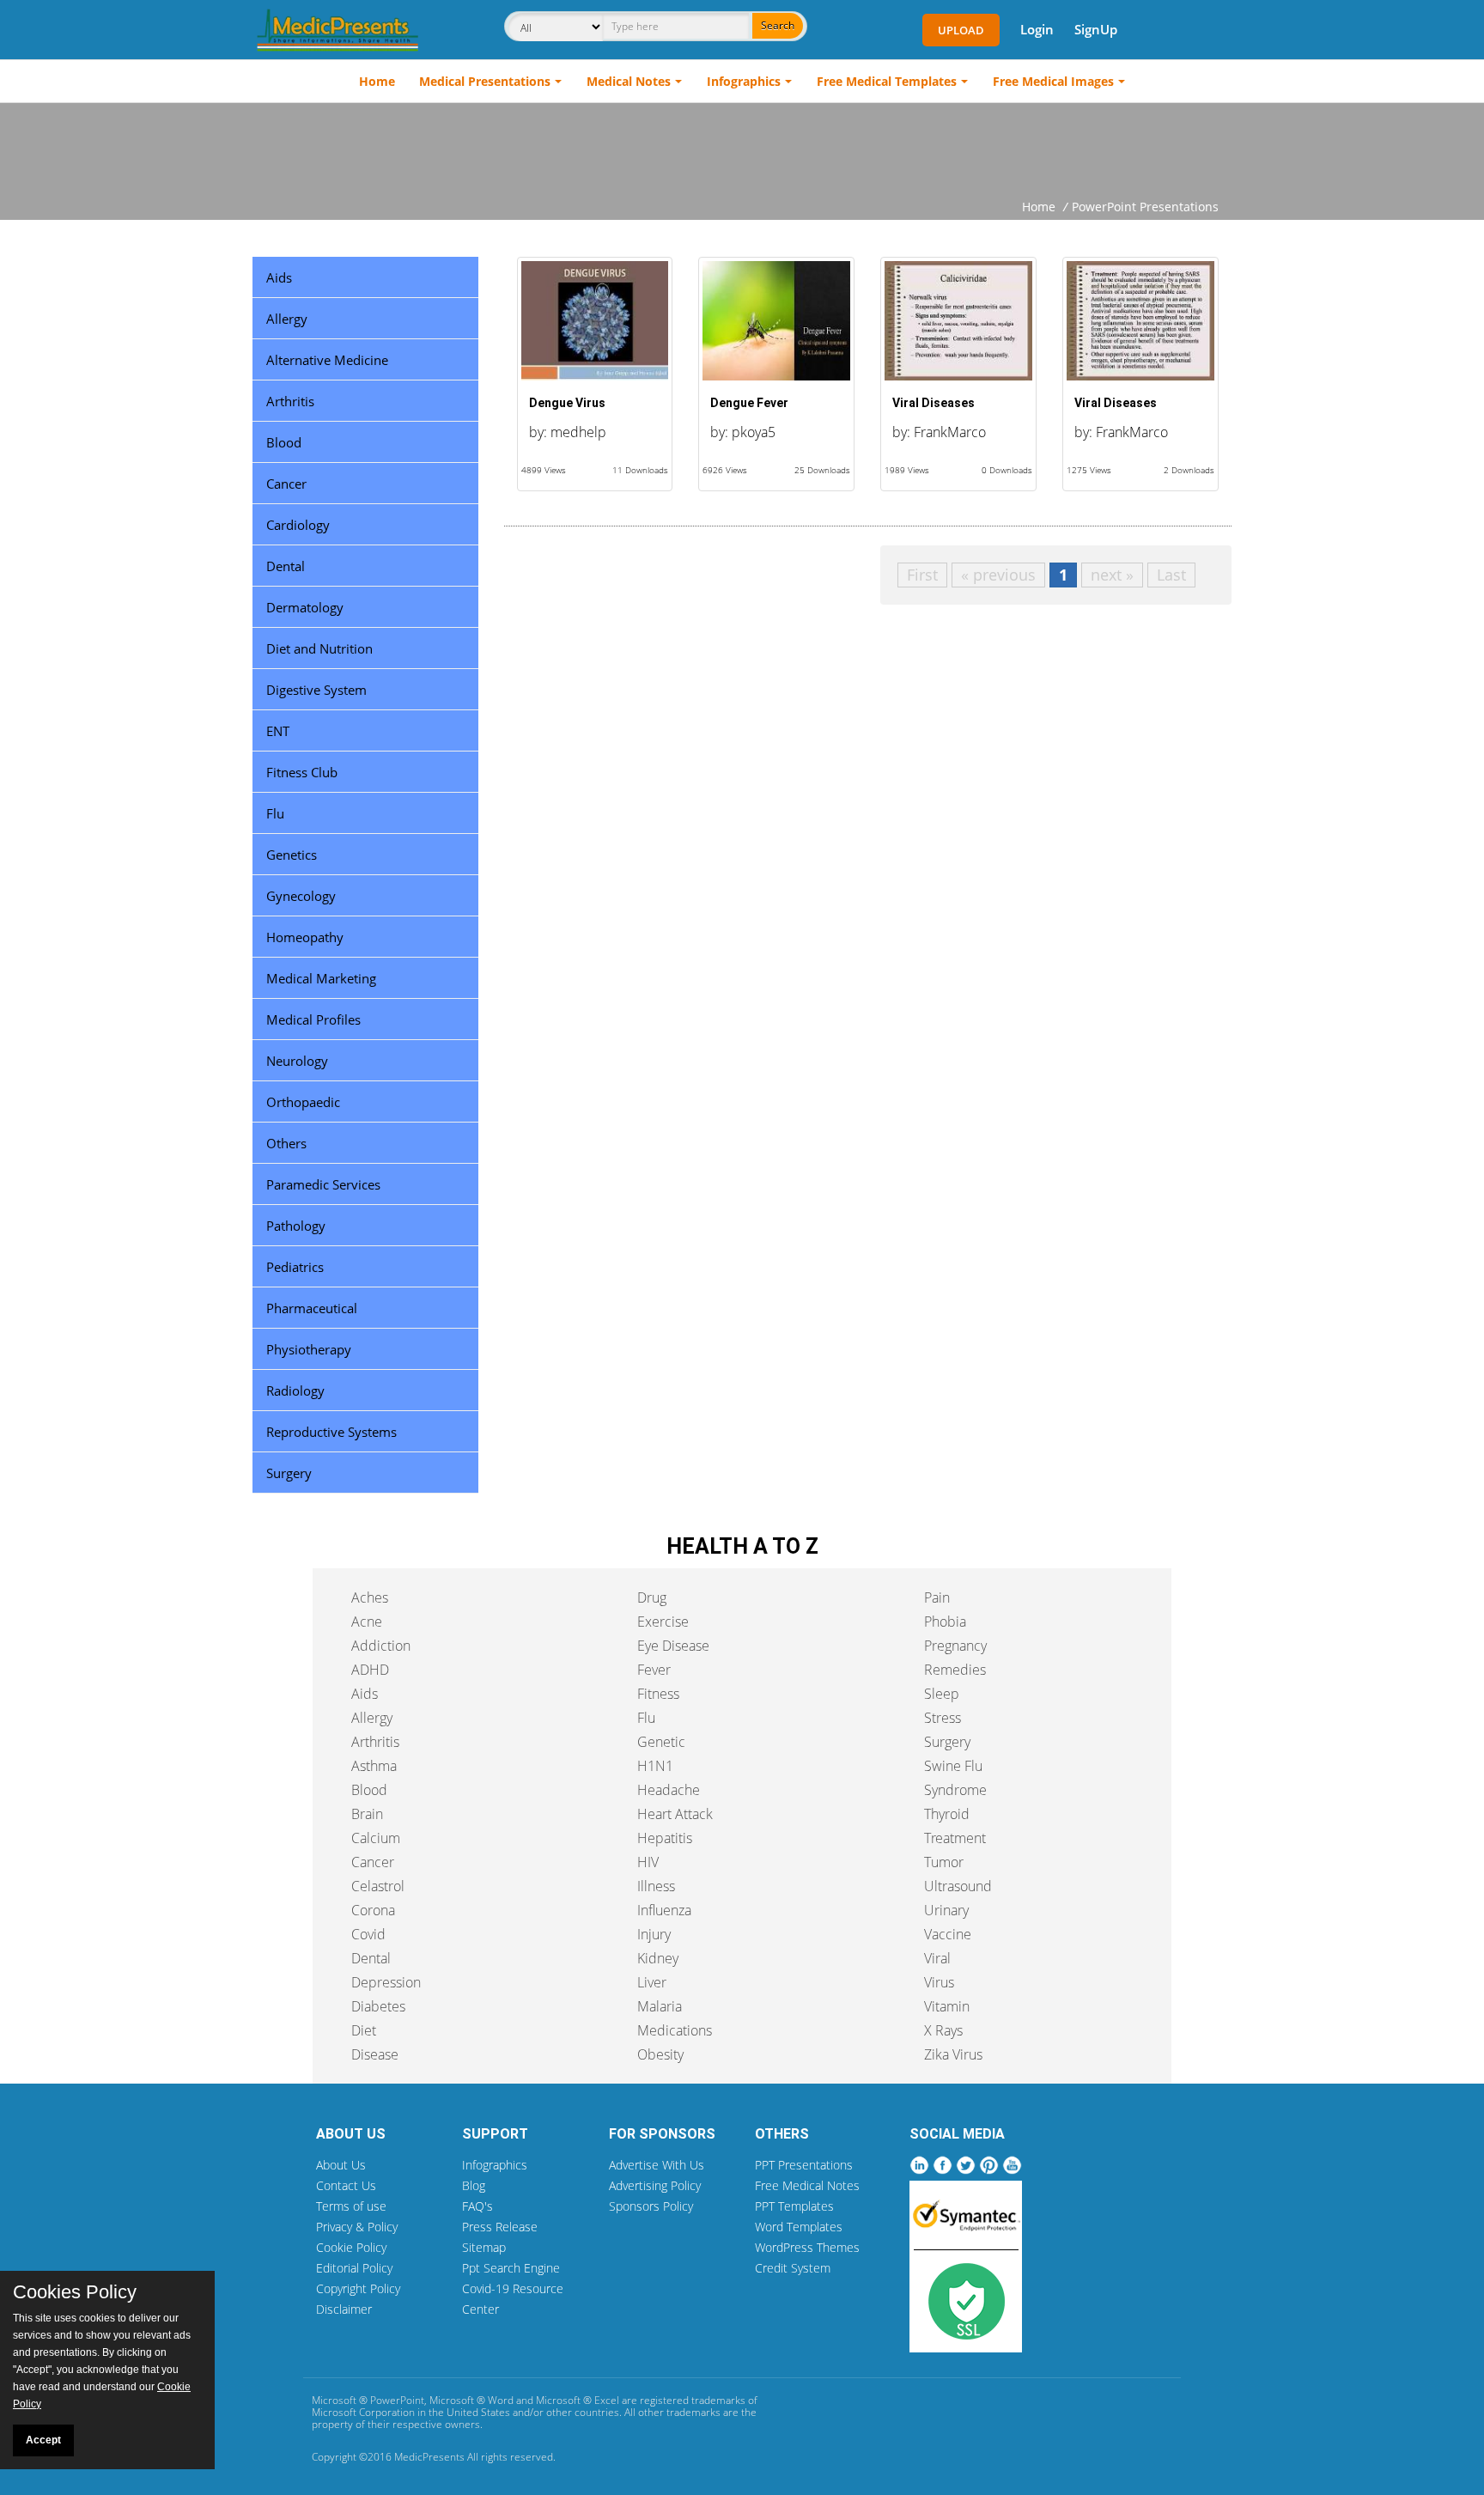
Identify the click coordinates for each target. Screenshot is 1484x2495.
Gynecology (301, 896)
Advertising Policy (655, 2185)
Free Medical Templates (887, 81)
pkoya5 (754, 432)
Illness (656, 1886)
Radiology (295, 1391)
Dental (286, 566)
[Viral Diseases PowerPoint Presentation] (958, 321)
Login (1037, 29)
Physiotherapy (309, 1349)
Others (286, 1143)
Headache (669, 1790)
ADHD (370, 1670)
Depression (386, 1982)
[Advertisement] (742, 150)
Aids (279, 277)
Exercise (663, 1622)
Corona (373, 1910)
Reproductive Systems (331, 1432)
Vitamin (947, 2006)
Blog (474, 2185)
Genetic (661, 1742)
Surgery (289, 1473)
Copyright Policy (358, 2288)
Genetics (292, 855)
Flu (275, 813)
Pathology (296, 1226)
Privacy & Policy (357, 2227)
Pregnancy (955, 1646)
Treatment (955, 1838)
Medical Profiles (313, 1019)
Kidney (658, 1958)
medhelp (578, 432)
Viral (937, 1958)
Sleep (942, 1694)
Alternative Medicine (327, 360)
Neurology (297, 1061)
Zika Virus (953, 2054)
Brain (367, 1814)
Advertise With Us (657, 2165)
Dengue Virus (567, 403)
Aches (370, 1597)
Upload (961, 30)
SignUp (1096, 29)
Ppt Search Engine (511, 2268)
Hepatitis (665, 1838)
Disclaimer (344, 2309)
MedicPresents (429, 2457)
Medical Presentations (485, 81)
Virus (939, 1982)
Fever (654, 1670)
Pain (937, 1597)
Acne (367, 1622)
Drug (652, 1597)
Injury (654, 1934)
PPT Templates (794, 2206)
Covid (368, 1934)
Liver (652, 1982)
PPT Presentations (804, 2165)
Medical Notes (629, 81)
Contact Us (346, 2185)
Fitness (658, 1694)
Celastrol (378, 1886)
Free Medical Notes (807, 2185)
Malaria (660, 2006)
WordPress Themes (807, 2247)
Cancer (286, 484)
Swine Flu (953, 1766)
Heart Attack (675, 1814)
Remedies (955, 1670)
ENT (278, 731)
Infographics (744, 81)
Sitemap (484, 2247)
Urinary (946, 1910)
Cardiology (298, 525)
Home (377, 81)
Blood (284, 442)
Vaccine (948, 1934)
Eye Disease (673, 1646)
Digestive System (316, 690)
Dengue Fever (749, 403)
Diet (364, 2030)
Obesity (660, 2054)
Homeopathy (305, 937)
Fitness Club (302, 772)
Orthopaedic (303, 1102)
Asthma (374, 1766)
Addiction (381, 1646)
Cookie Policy (351, 2247)
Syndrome (955, 1790)
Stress (943, 1718)
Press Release (500, 2227)
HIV (648, 1862)
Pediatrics (295, 1267)
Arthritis (290, 401)
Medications (675, 2030)
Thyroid (947, 1814)
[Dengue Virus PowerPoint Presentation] (595, 321)
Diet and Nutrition (319, 648)
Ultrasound (958, 1886)
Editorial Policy (354, 2268)
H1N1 (655, 1766)
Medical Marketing (321, 978)
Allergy (287, 319)
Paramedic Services (323, 1184)
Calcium (376, 1838)
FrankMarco (950, 432)
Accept (43, 2440)
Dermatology (305, 607)
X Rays (943, 2030)
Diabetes (378, 2006)
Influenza (664, 1910)
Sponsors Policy (651, 2206)
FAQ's (477, 2206)
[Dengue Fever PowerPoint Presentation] (776, 321)
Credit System (793, 2268)
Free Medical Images (1053, 81)
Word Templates (799, 2227)
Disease (375, 2054)
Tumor (944, 1862)
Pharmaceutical (312, 1308)
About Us (341, 2165)
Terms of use (351, 2206)
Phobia (945, 1622)
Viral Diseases (934, 403)
